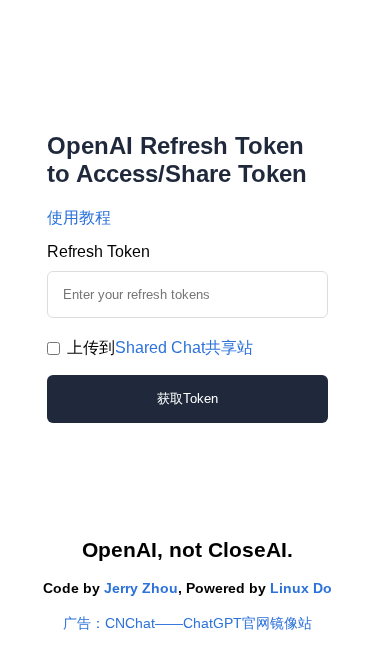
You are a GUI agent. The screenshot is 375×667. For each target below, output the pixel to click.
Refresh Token (98, 251)
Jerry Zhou (141, 588)
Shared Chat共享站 (184, 347)
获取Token (187, 398)
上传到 (160, 347)
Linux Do (301, 588)
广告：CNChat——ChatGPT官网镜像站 (187, 623)
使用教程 (79, 217)
